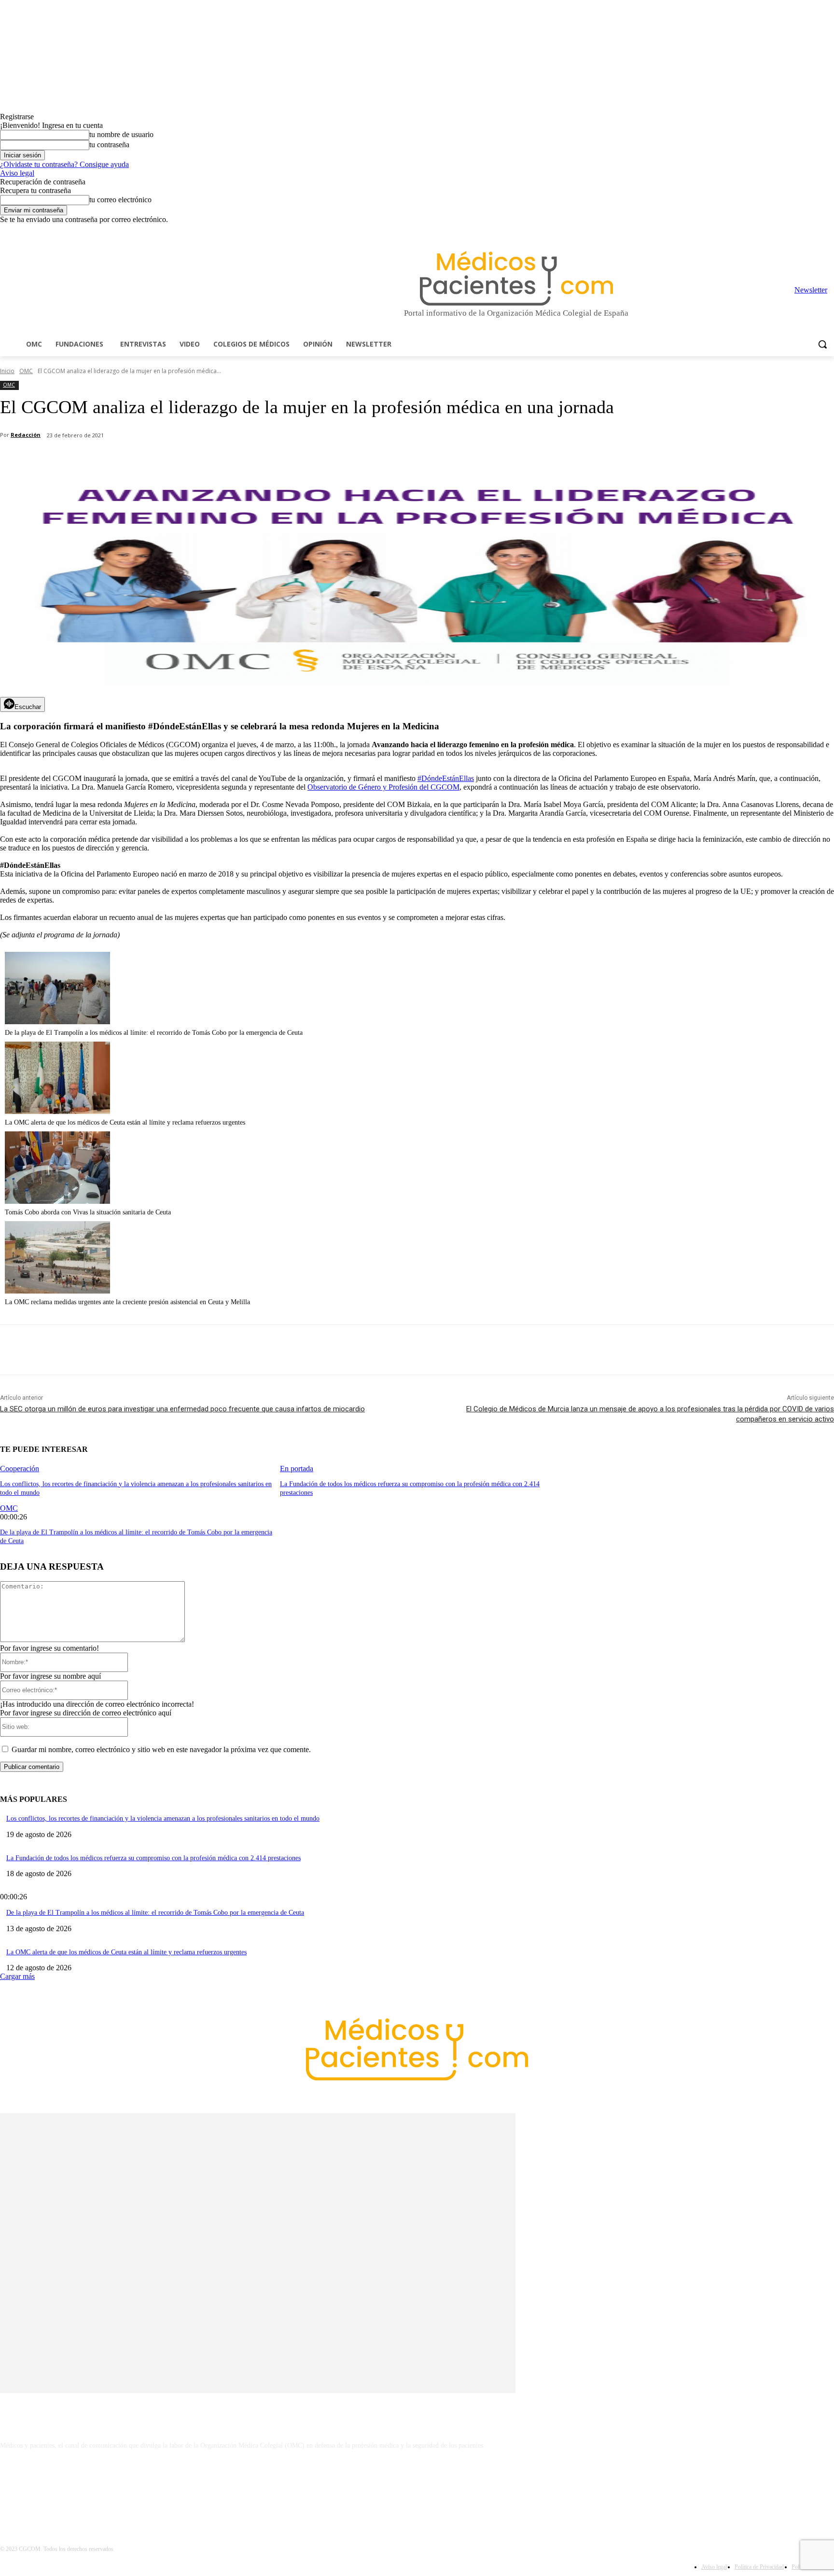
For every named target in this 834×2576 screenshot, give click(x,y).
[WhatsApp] (169, 460)
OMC (26, 371)
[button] (822, 344)
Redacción (26, 435)
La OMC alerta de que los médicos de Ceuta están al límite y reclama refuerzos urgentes (125, 1122)
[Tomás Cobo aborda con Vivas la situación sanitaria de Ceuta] (57, 1201)
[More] (274, 460)
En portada (297, 1469)
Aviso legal (17, 173)
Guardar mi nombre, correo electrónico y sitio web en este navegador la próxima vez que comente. (161, 1749)
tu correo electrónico (120, 200)
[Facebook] (761, 231)
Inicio (7, 371)
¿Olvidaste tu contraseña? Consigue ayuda (64, 164)
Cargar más (17, 1976)
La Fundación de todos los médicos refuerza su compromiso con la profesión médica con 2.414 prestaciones (153, 1858)
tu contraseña (109, 145)
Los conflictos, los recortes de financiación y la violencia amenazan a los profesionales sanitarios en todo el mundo (163, 1818)
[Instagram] (775, 231)
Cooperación (20, 1469)
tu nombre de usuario (121, 134)
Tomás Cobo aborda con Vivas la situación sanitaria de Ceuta (88, 1212)
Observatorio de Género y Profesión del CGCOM (383, 787)
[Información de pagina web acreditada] (417, 2488)
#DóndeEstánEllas (446, 778)
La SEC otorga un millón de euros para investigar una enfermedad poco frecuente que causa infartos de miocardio (182, 1409)
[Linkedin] (788, 231)
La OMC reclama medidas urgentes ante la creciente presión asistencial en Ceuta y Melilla (127, 1302)
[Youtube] (828, 231)
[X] (815, 231)
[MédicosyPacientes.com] (516, 278)
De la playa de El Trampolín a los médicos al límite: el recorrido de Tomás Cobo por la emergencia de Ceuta (154, 1033)
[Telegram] (802, 231)
